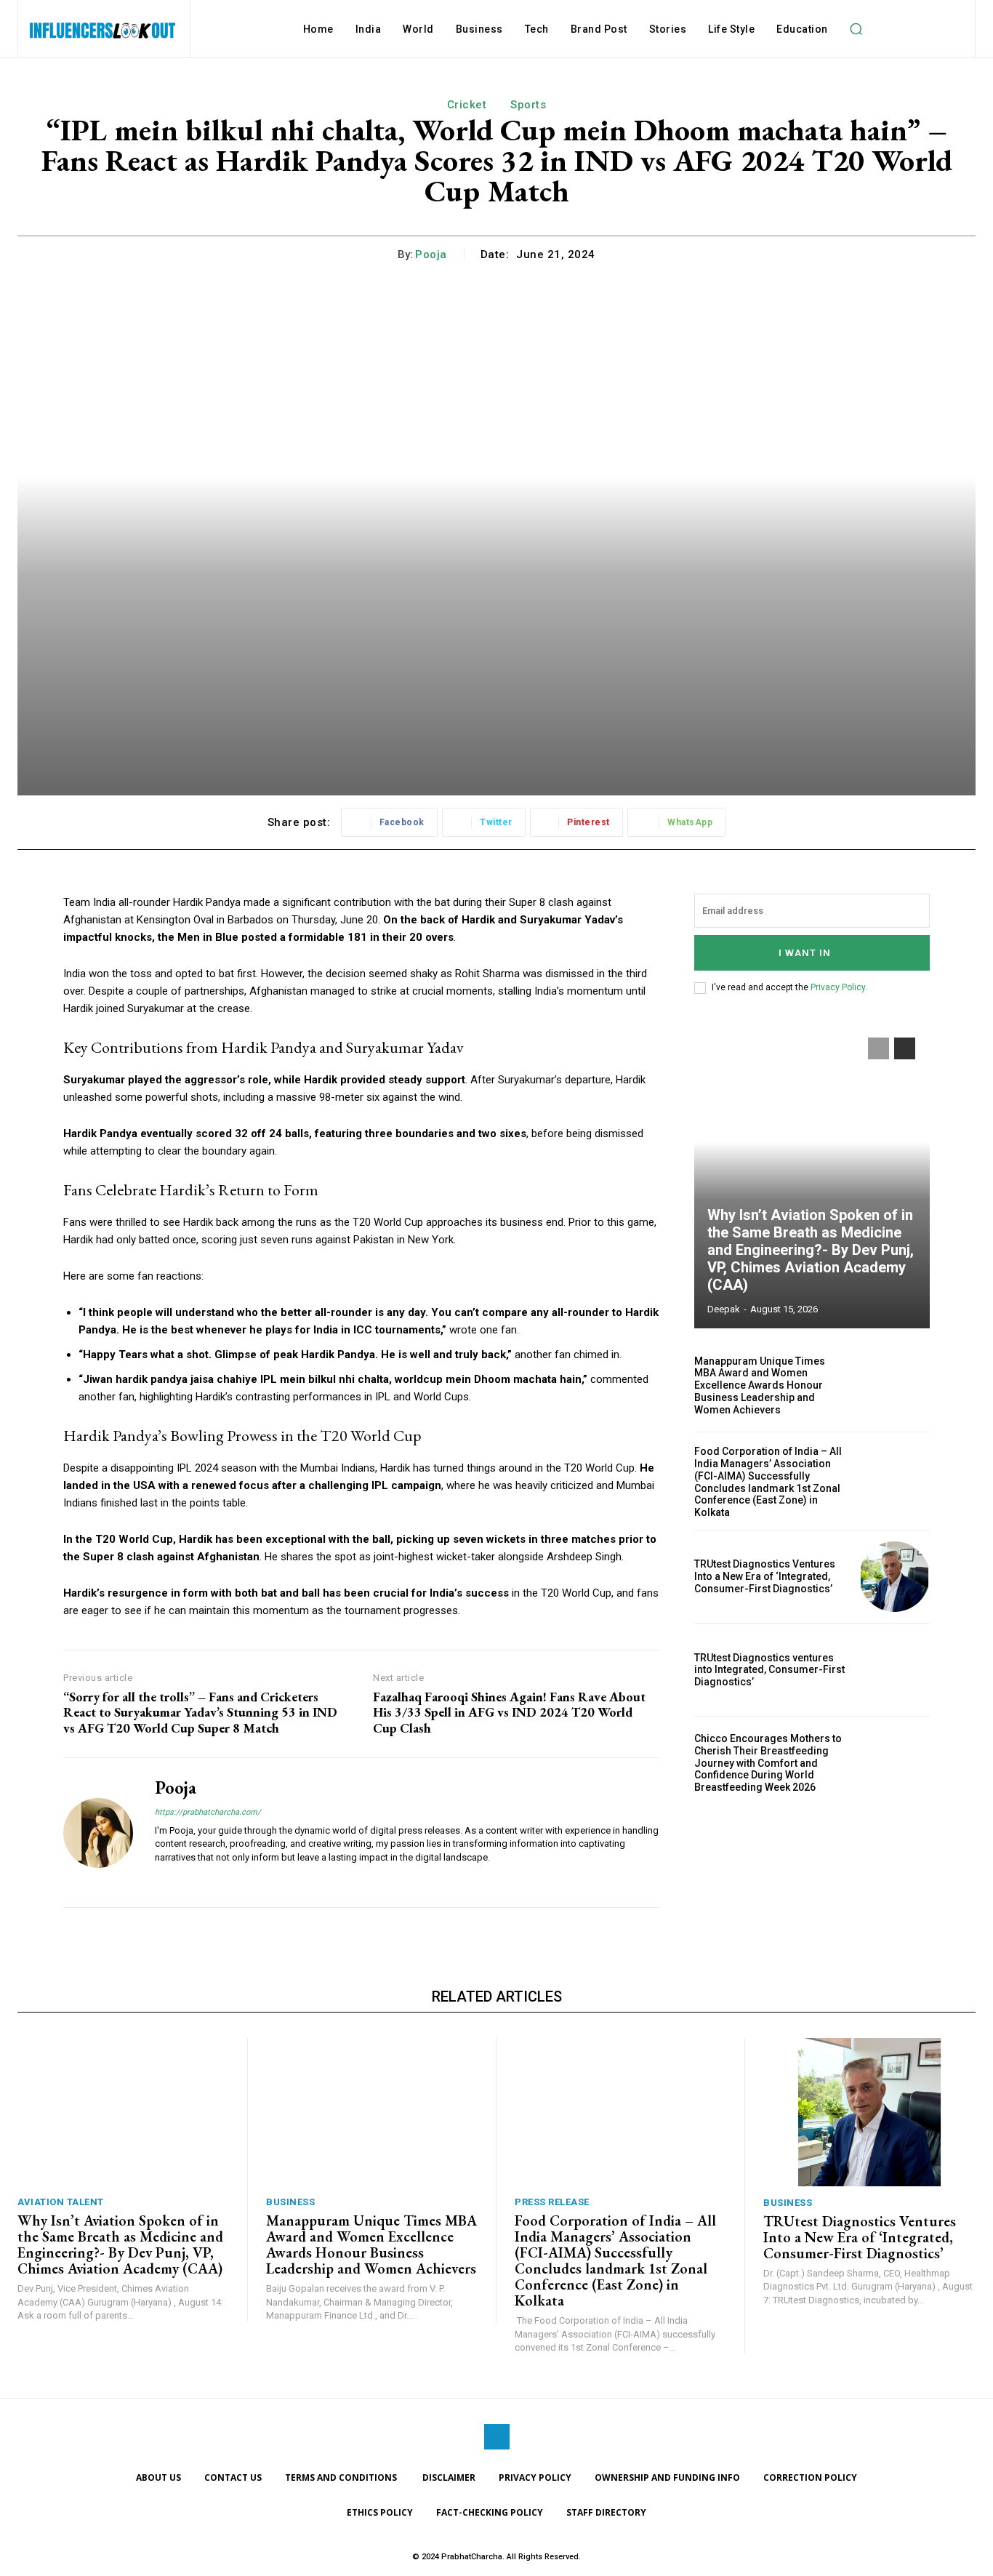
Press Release (552, 2202)
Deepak (724, 1309)
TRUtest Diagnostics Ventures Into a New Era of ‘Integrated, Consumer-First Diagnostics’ (765, 1576)
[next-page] (905, 1048)
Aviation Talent (61, 2202)
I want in (805, 953)
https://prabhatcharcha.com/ (208, 1812)
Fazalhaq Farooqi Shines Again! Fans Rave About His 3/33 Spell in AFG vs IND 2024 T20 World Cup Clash (509, 1713)
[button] (856, 29)
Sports (528, 105)
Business (290, 2202)
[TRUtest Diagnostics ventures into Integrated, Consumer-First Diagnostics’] (894, 1670)
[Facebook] (497, 2437)
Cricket (467, 105)
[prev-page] (879, 1048)
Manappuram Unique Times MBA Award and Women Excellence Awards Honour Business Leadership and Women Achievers (760, 1385)
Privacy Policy (838, 987)
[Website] (160, 1880)
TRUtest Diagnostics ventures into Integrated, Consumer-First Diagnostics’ (769, 1670)
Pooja (431, 254)
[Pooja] (98, 1832)
